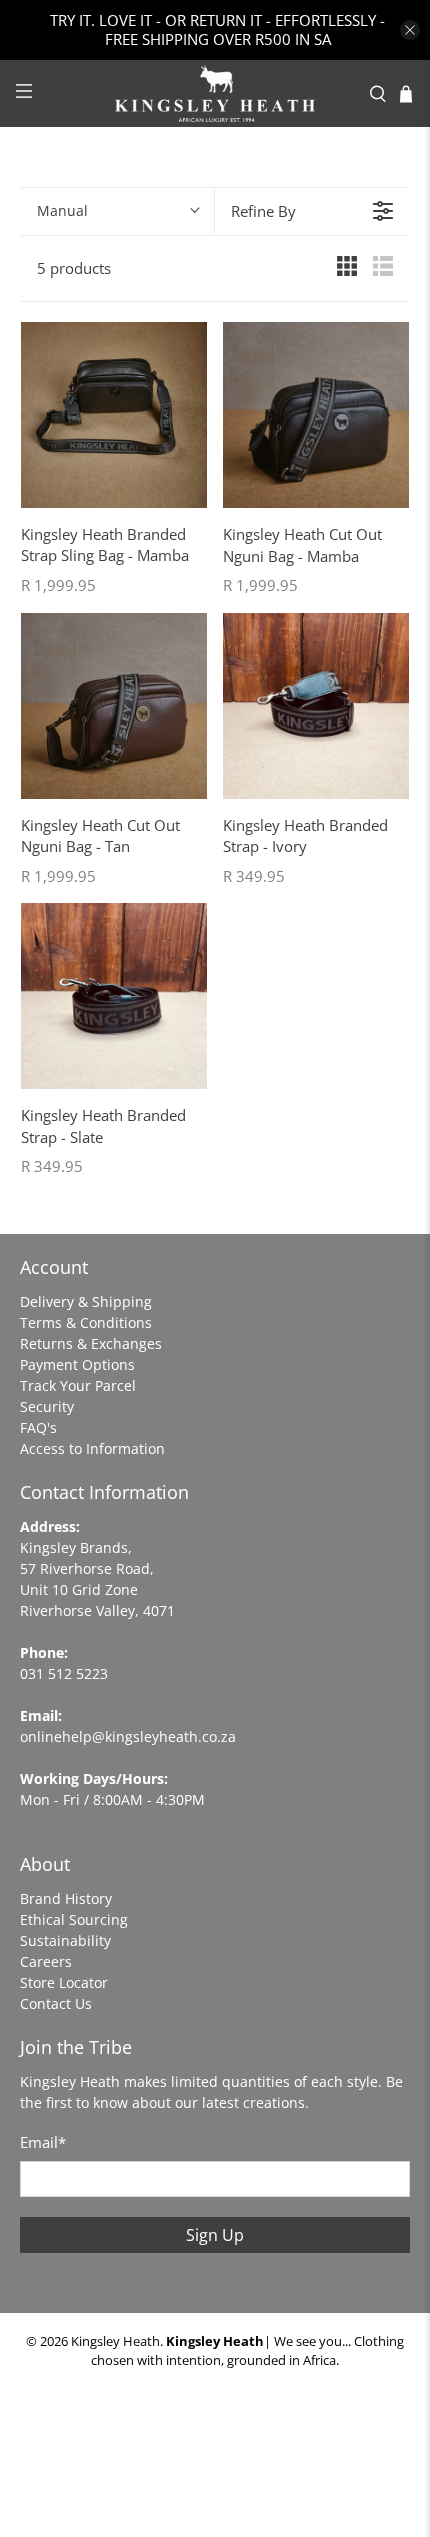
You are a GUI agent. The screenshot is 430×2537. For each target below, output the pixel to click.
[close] (410, 30)
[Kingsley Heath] (215, 93)
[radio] (347, 270)
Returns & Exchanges (91, 1343)
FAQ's (38, 1427)
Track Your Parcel (78, 1385)
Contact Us (56, 2003)
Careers (46, 1961)
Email (43, 2142)
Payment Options (77, 1364)
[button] (117, 211)
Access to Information (92, 1448)
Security (47, 1406)
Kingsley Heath (115, 2341)
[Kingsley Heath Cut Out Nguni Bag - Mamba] (316, 415)
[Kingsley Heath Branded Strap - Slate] (114, 996)
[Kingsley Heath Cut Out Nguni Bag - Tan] (114, 706)
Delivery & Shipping (86, 1301)
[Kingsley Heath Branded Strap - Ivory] (316, 706)
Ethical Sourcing (74, 1919)
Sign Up (215, 2235)
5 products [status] (74, 268)
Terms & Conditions (86, 1322)
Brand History (66, 1898)
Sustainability (65, 1940)
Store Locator (64, 1982)
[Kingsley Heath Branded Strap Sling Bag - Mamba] (114, 415)
